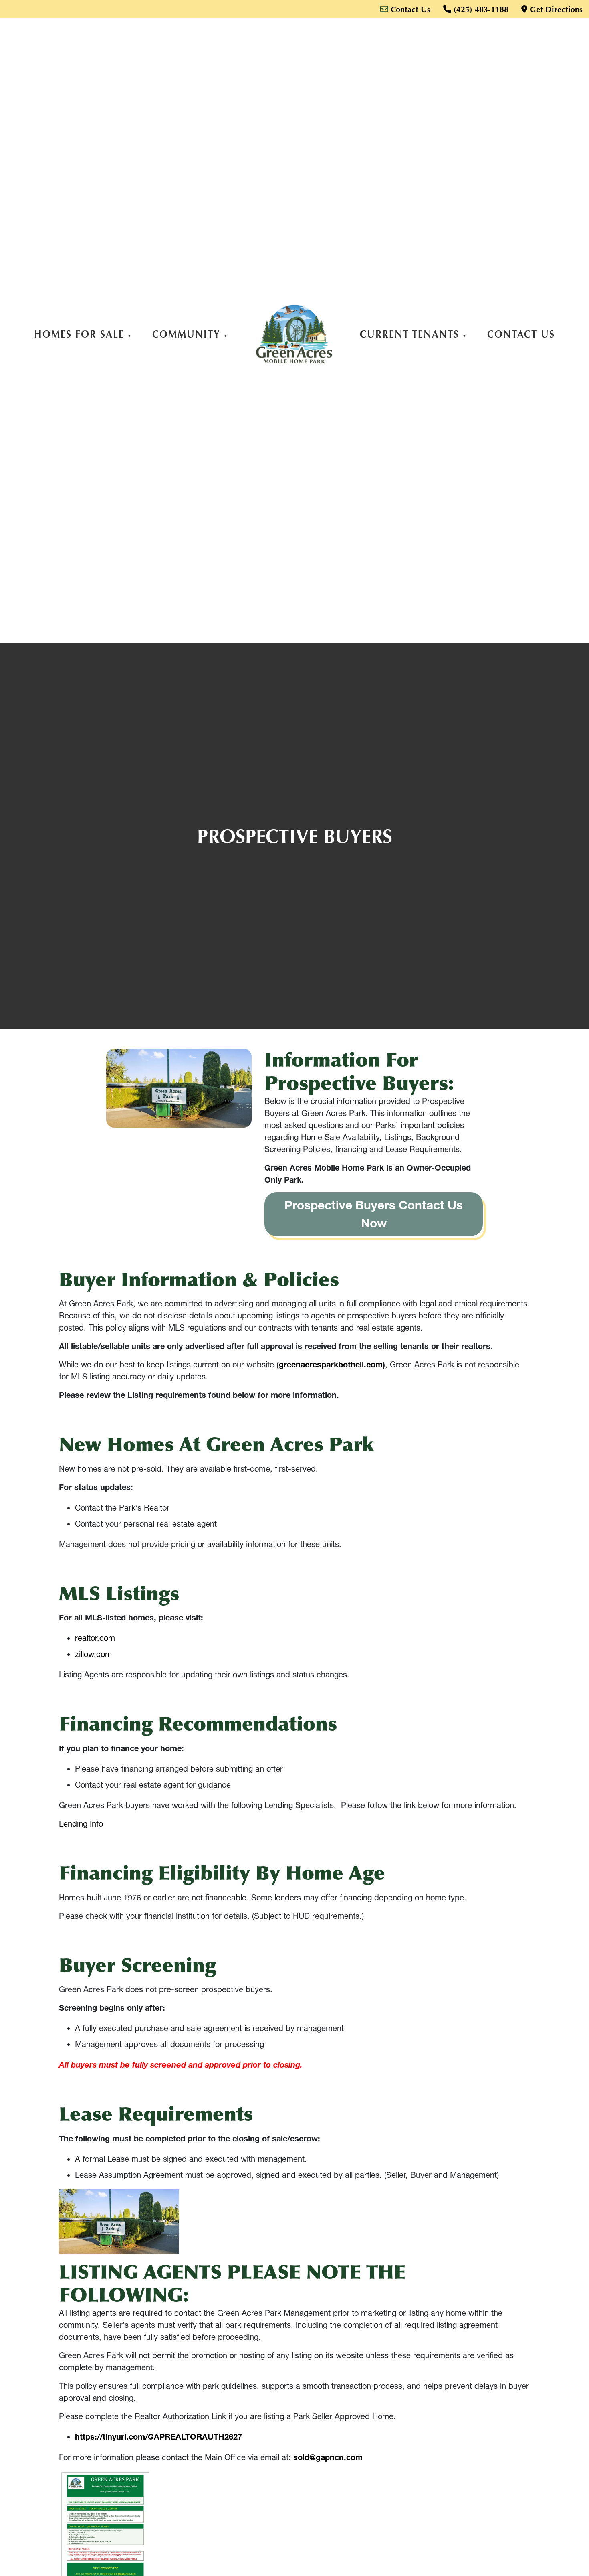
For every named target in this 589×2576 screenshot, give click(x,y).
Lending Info (81, 1824)
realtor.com (95, 1638)
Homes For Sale (79, 334)
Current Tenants (409, 334)
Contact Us (409, 9)
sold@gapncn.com (328, 2457)
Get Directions (555, 9)
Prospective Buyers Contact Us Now (374, 1214)
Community (186, 334)
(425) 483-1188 (480, 9)
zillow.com (93, 1654)
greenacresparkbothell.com (331, 1365)
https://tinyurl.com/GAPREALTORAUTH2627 (158, 2437)
